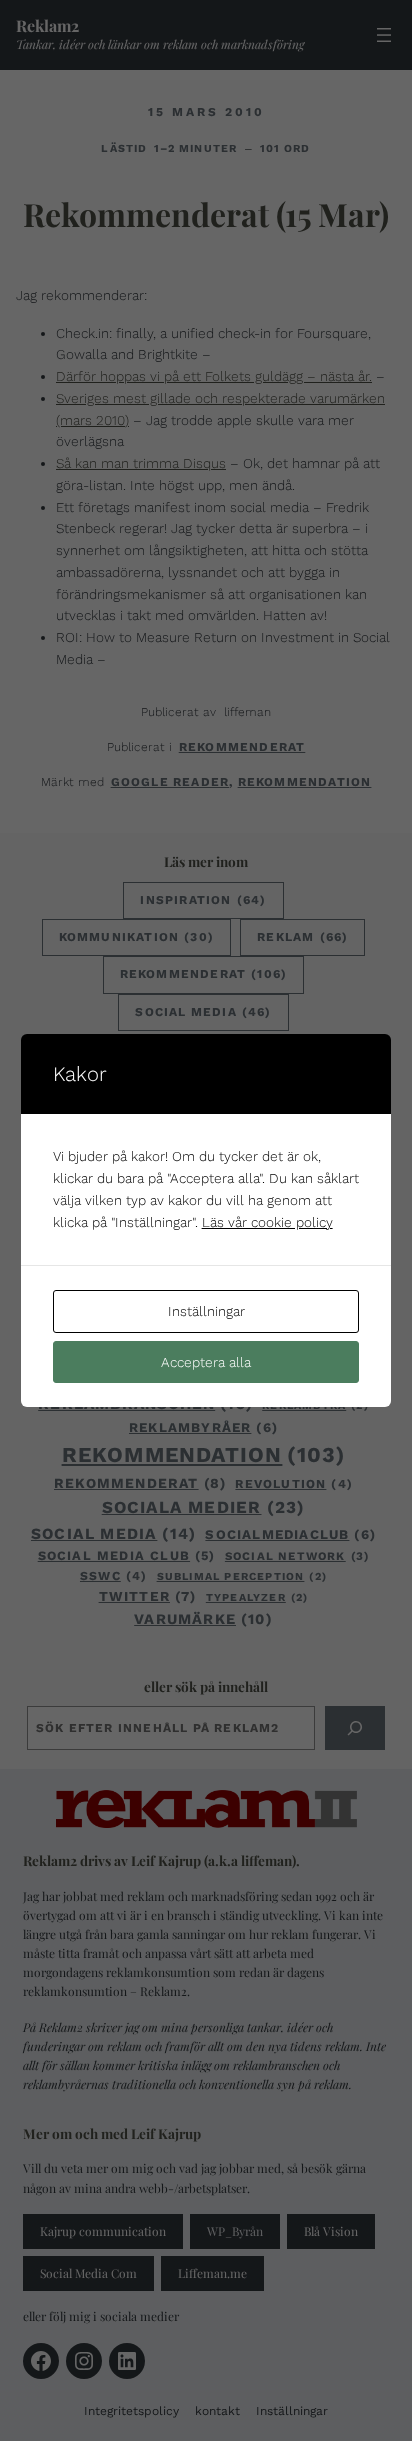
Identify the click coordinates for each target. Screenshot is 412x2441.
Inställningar (206, 1311)
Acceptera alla (206, 1362)
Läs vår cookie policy (267, 1222)
